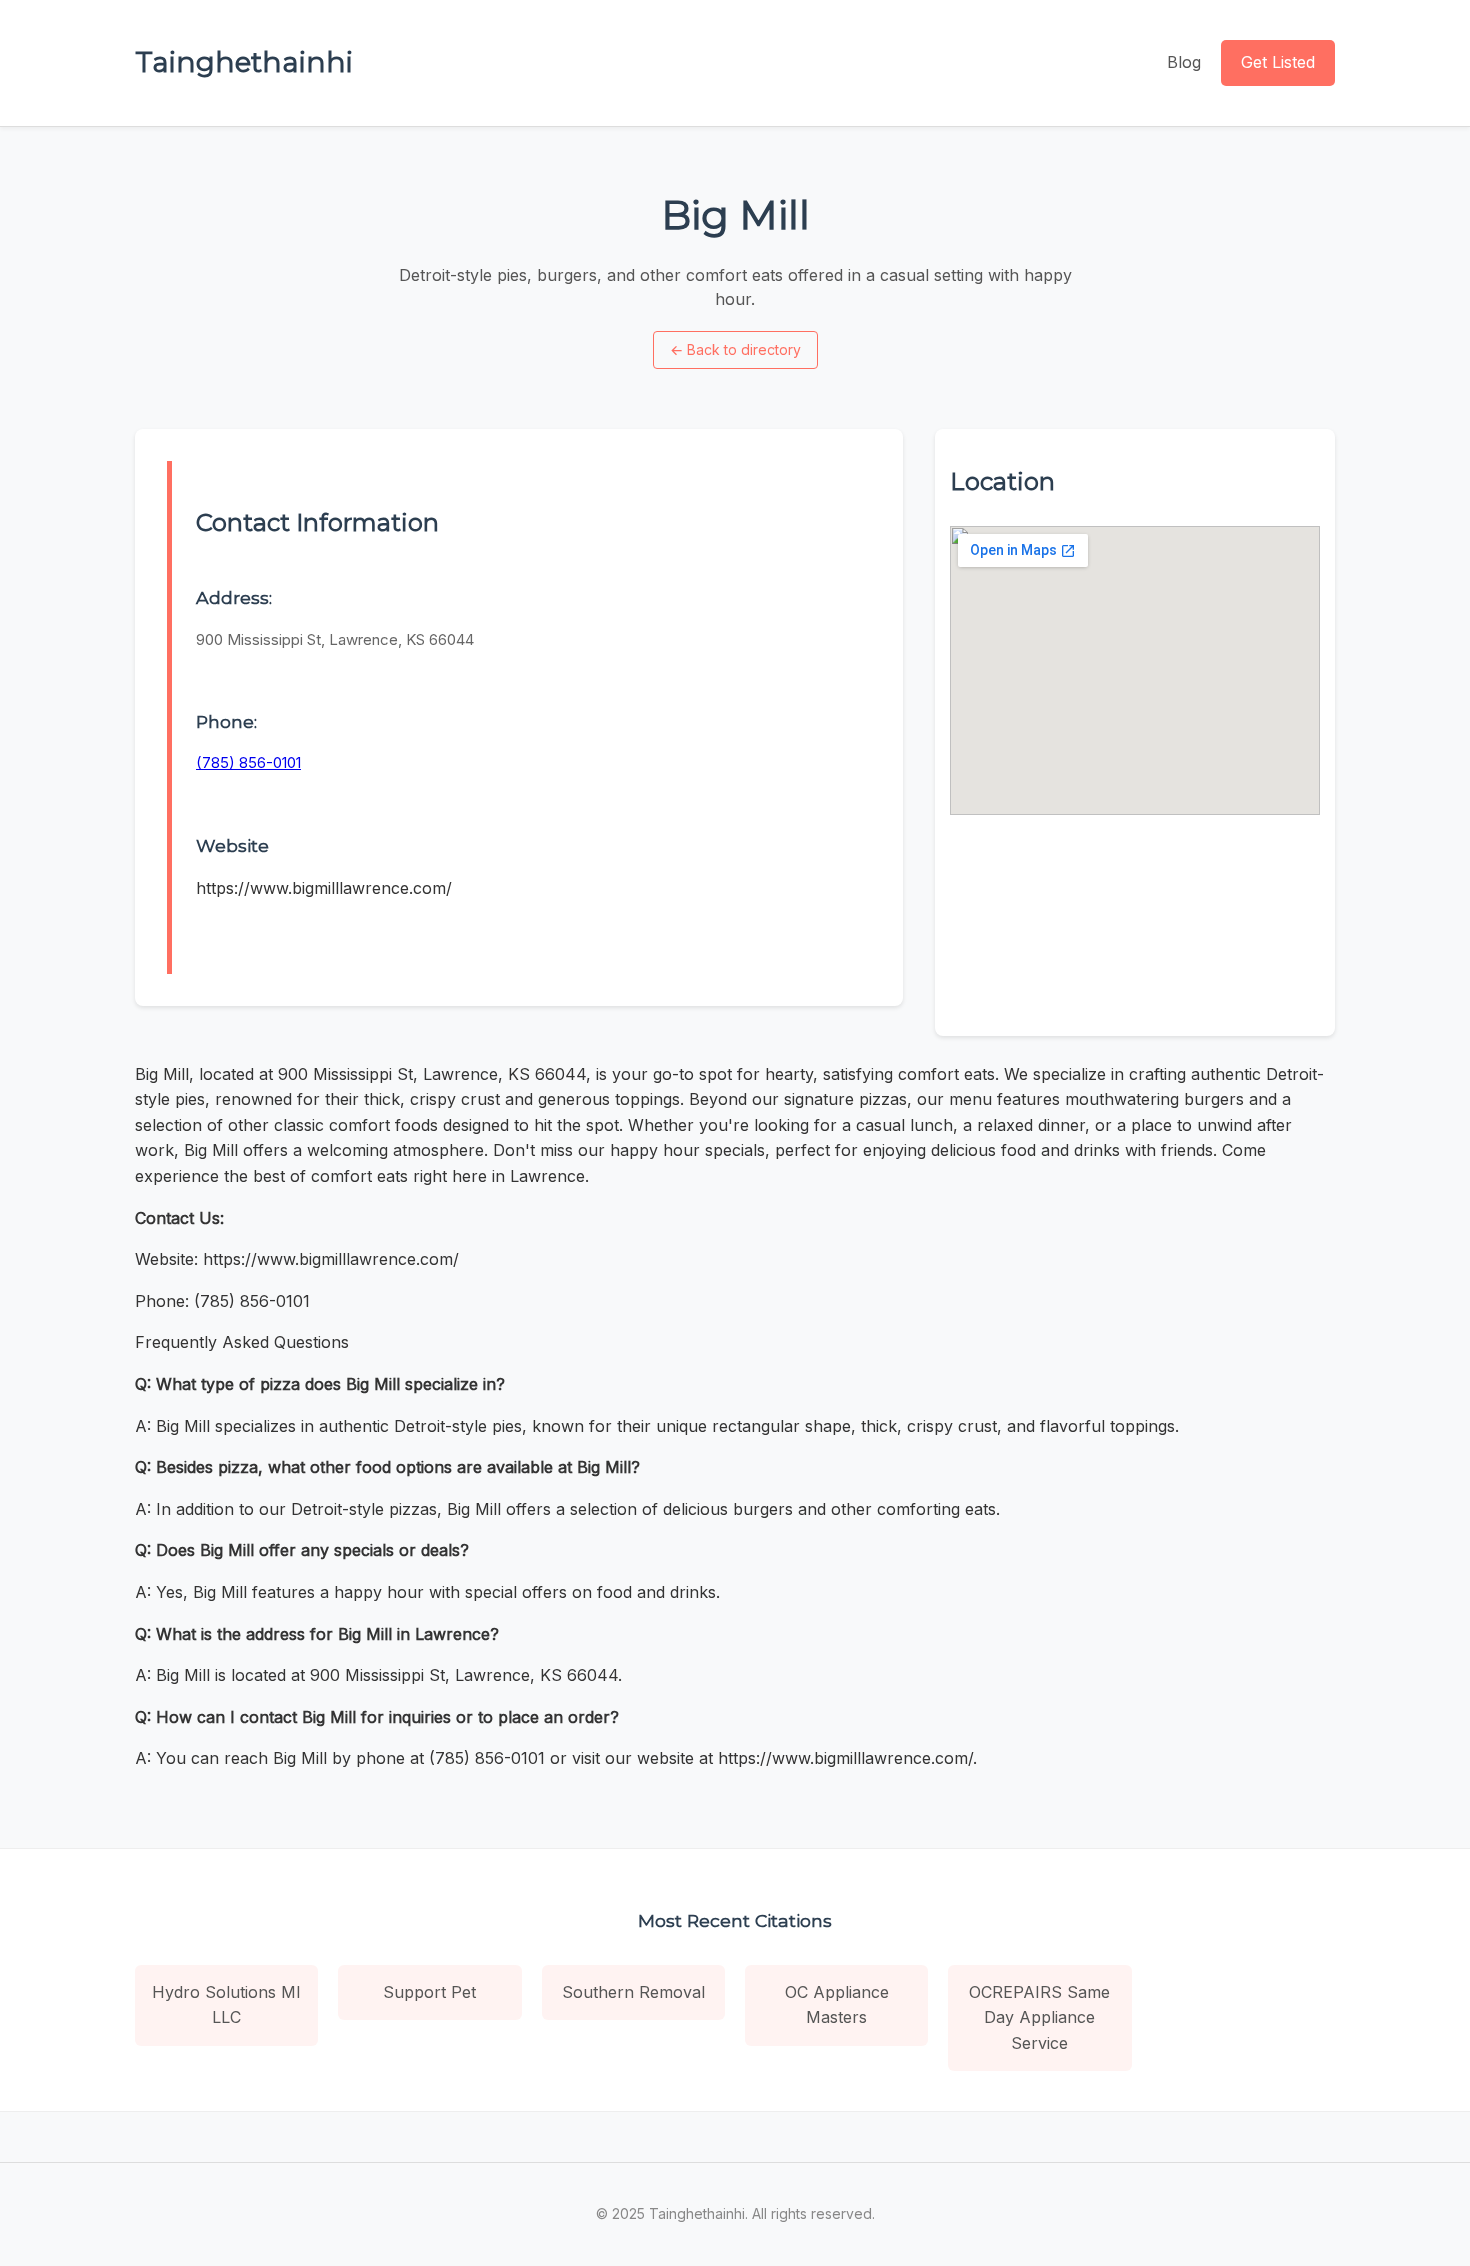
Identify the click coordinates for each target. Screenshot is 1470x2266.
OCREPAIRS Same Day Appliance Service (1039, 2017)
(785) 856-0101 (248, 762)
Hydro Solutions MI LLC (226, 2005)
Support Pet (429, 1992)
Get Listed (1278, 62)
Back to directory (735, 349)
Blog (1184, 62)
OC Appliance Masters (837, 2005)
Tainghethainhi (244, 62)
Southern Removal (633, 1992)
